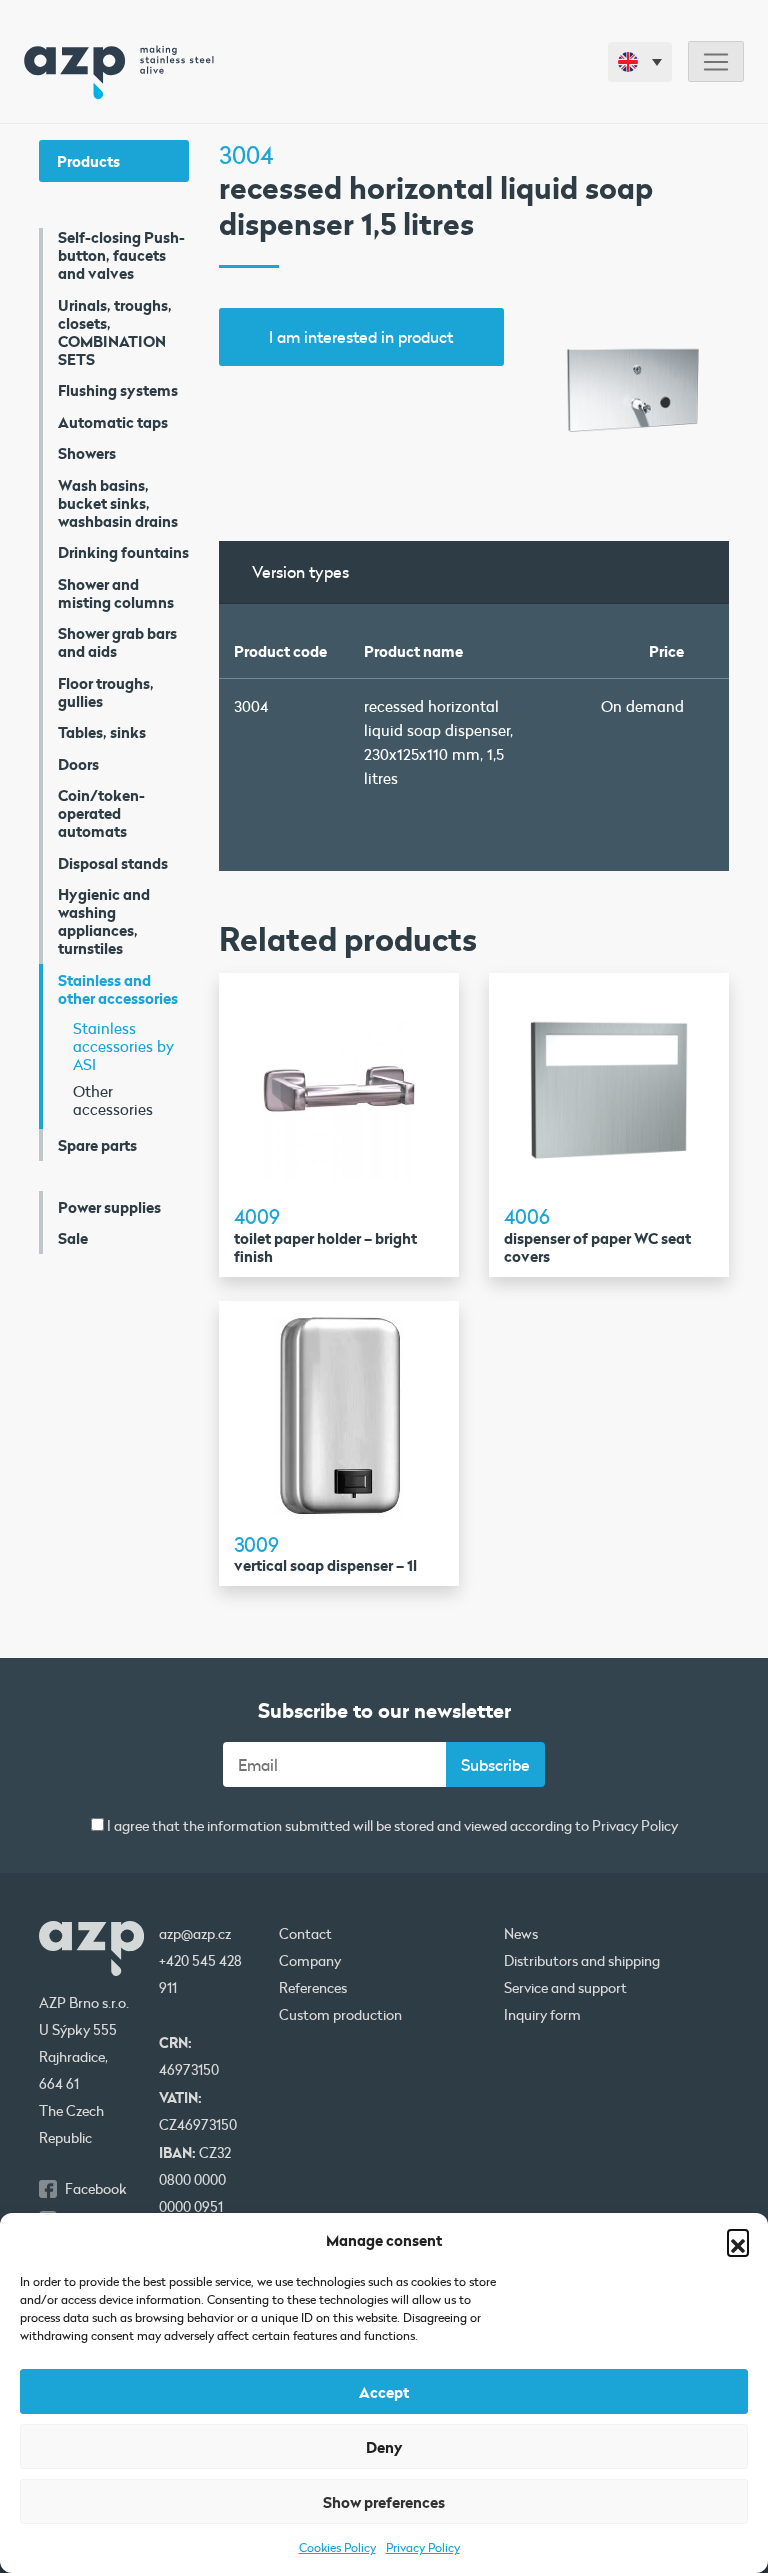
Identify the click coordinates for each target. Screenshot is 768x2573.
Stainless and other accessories (118, 989)
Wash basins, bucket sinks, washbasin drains (118, 503)
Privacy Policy (423, 2547)
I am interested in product (361, 336)
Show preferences (384, 2502)
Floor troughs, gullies (106, 692)
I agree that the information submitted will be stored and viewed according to (391, 1826)
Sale (73, 1238)
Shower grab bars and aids (117, 642)
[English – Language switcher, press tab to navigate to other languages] (640, 62)
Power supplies (109, 1207)
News (521, 1934)
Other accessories (113, 1100)
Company (310, 1961)
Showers (87, 453)
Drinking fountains (123, 552)
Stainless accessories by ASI (123, 1046)
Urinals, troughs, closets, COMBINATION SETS (115, 332)
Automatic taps (113, 422)
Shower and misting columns (116, 593)
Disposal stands (113, 863)
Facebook (96, 2189)
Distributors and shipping (582, 1961)
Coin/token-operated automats (101, 813)
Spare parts (97, 1145)
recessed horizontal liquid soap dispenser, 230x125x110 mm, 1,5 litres (438, 742)
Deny (384, 2447)
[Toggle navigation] (716, 61)
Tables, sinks (102, 732)
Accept (384, 2392)
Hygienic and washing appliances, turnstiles (104, 921)
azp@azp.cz (195, 1934)
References (313, 1988)
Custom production (340, 2015)
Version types (300, 571)
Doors (78, 764)
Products (88, 161)
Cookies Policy (337, 2547)
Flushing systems (118, 390)
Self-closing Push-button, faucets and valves (121, 255)
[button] (738, 2240)
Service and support (565, 1988)
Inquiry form (542, 2015)
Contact (305, 1934)
